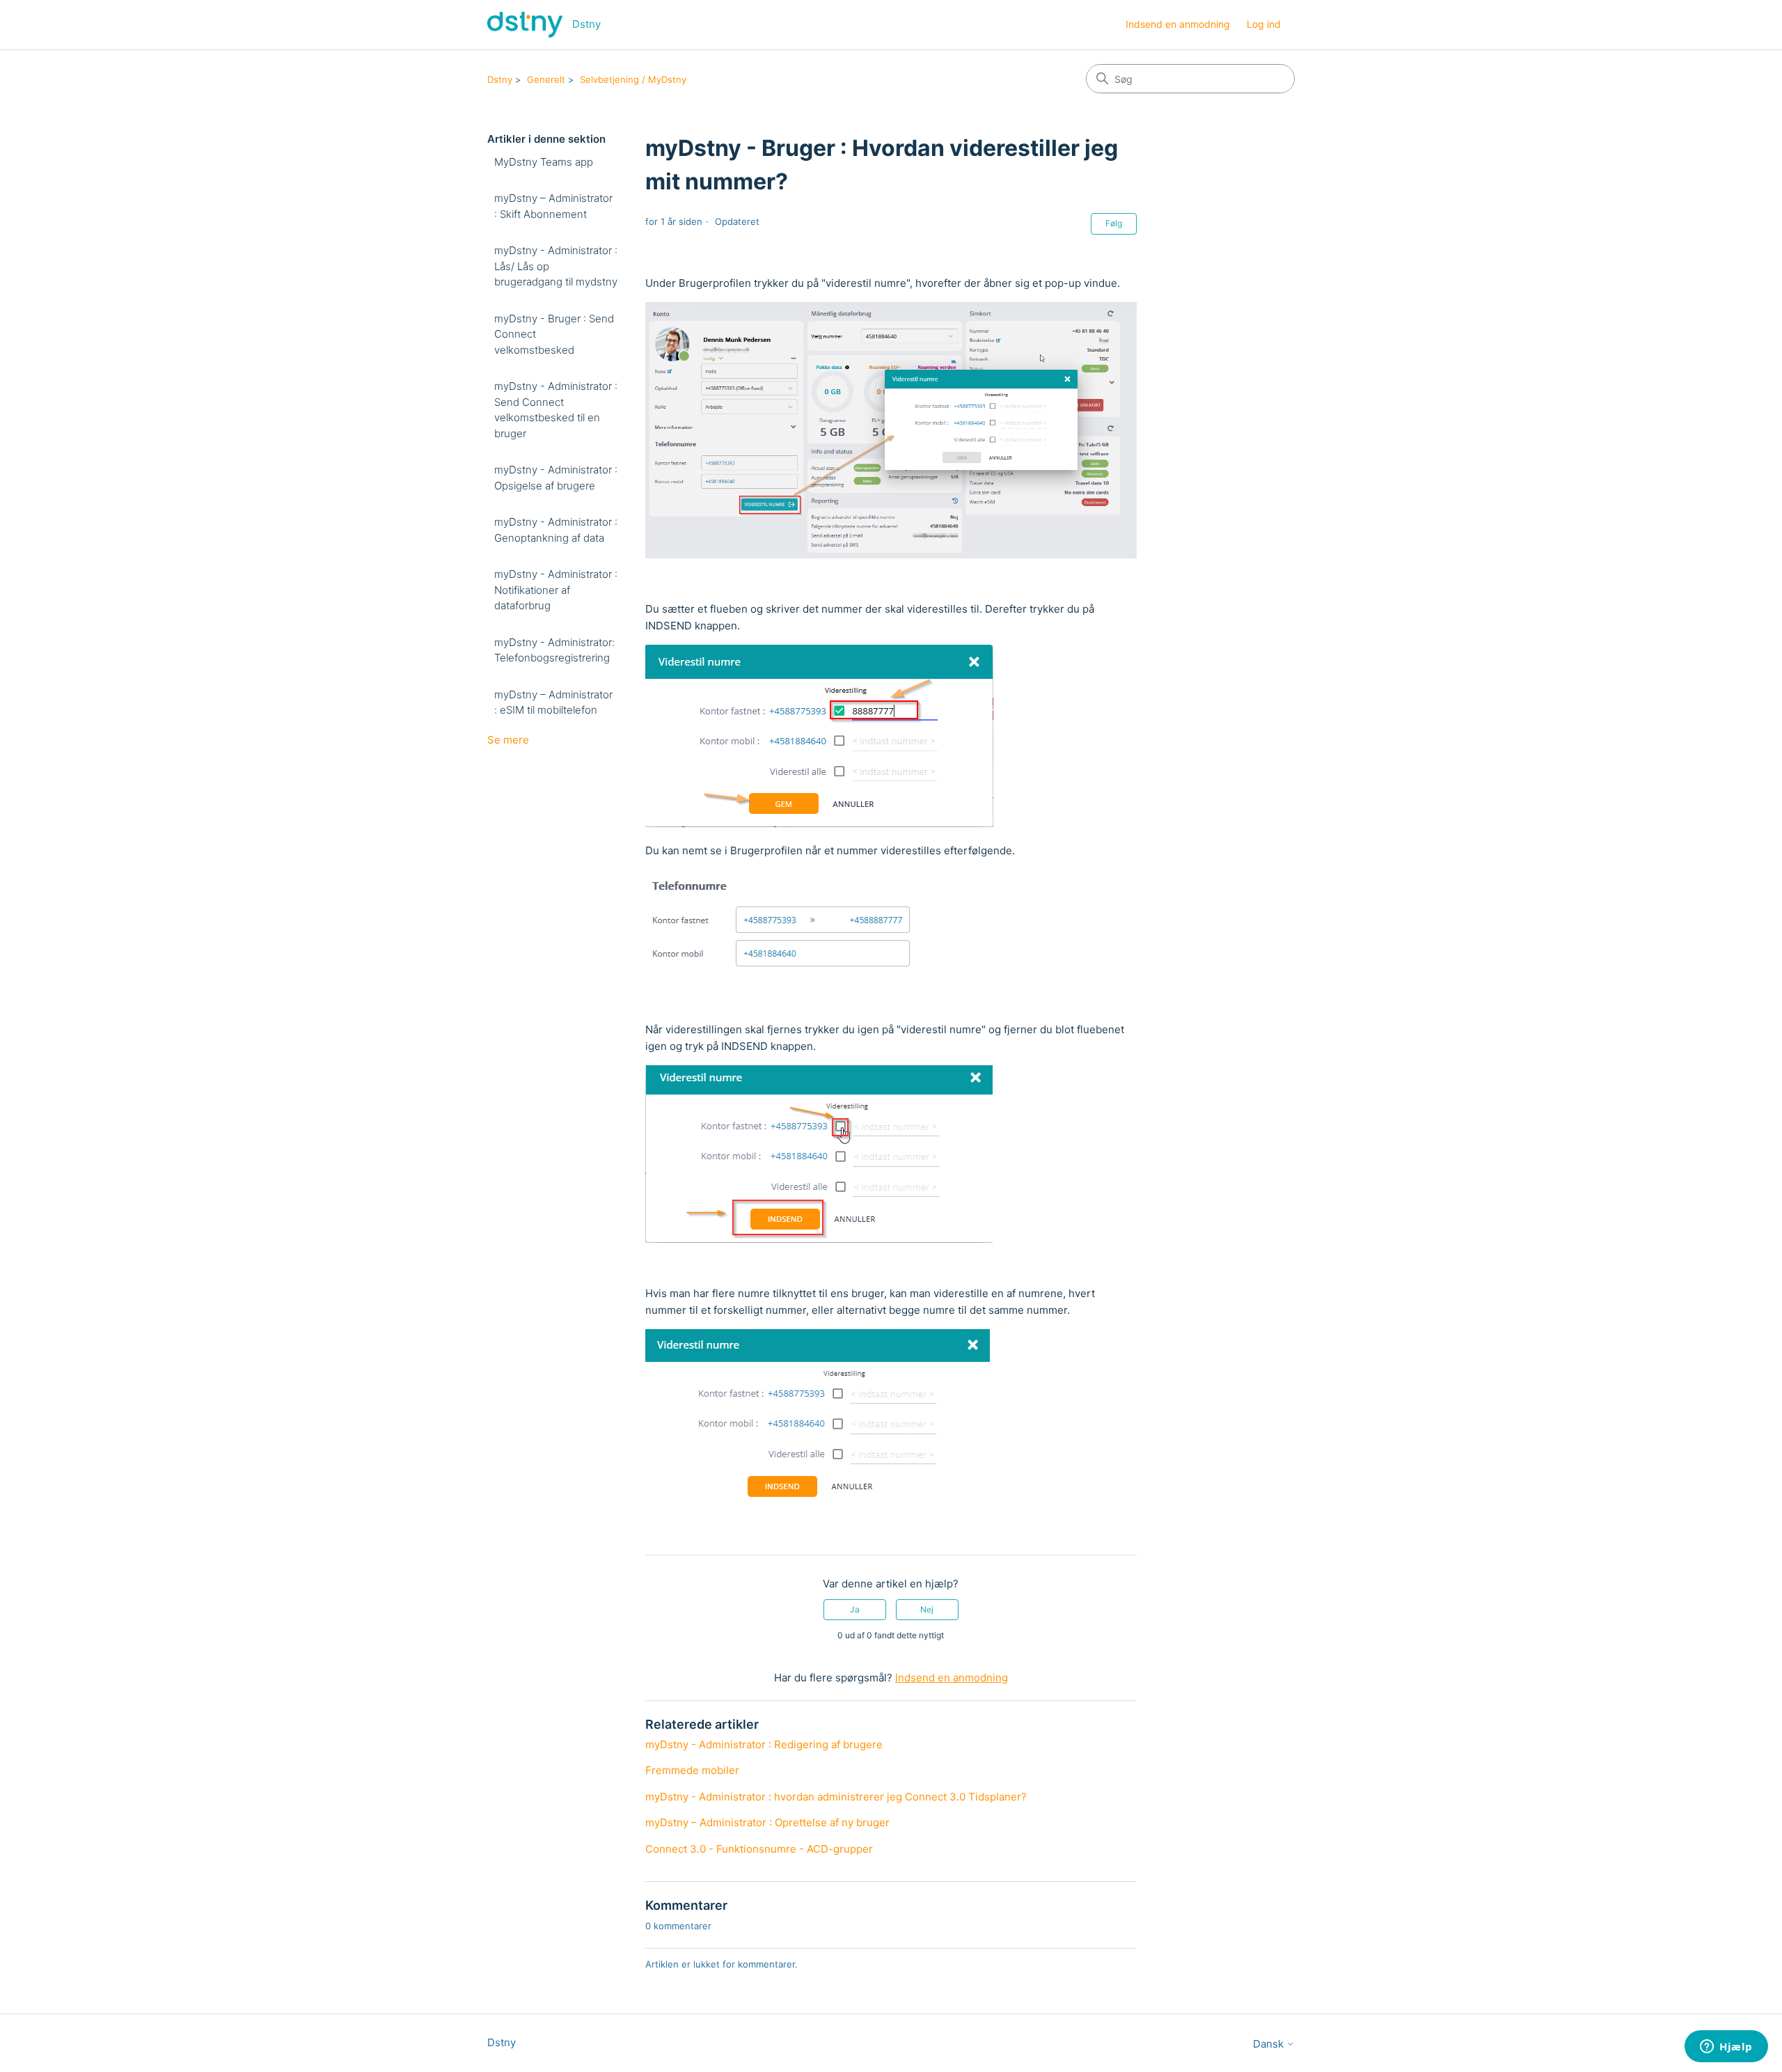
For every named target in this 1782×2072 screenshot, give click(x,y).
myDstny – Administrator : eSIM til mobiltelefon (553, 703)
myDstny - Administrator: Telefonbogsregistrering (554, 650)
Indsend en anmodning (1178, 24)
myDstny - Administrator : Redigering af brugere (764, 1744)
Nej (927, 1609)
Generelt (546, 79)
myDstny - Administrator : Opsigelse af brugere (556, 478)
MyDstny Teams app (544, 162)
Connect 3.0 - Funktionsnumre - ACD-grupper (759, 1849)
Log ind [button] (1264, 24)
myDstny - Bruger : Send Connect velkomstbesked (554, 334)
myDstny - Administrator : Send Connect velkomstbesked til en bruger (556, 410)
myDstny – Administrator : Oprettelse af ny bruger (767, 1822)
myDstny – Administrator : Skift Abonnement (553, 206)
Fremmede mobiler (692, 1770)
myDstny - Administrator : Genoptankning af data (556, 530)
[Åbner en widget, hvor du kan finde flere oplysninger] (1726, 2048)
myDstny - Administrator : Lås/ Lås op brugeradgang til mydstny (556, 266)
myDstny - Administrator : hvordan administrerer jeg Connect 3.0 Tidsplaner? (836, 1797)
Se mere (508, 740)
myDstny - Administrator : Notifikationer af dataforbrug (556, 590)
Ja (855, 1609)
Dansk (1270, 2044)
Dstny (500, 79)
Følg (1114, 223)
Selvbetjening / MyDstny (633, 79)
